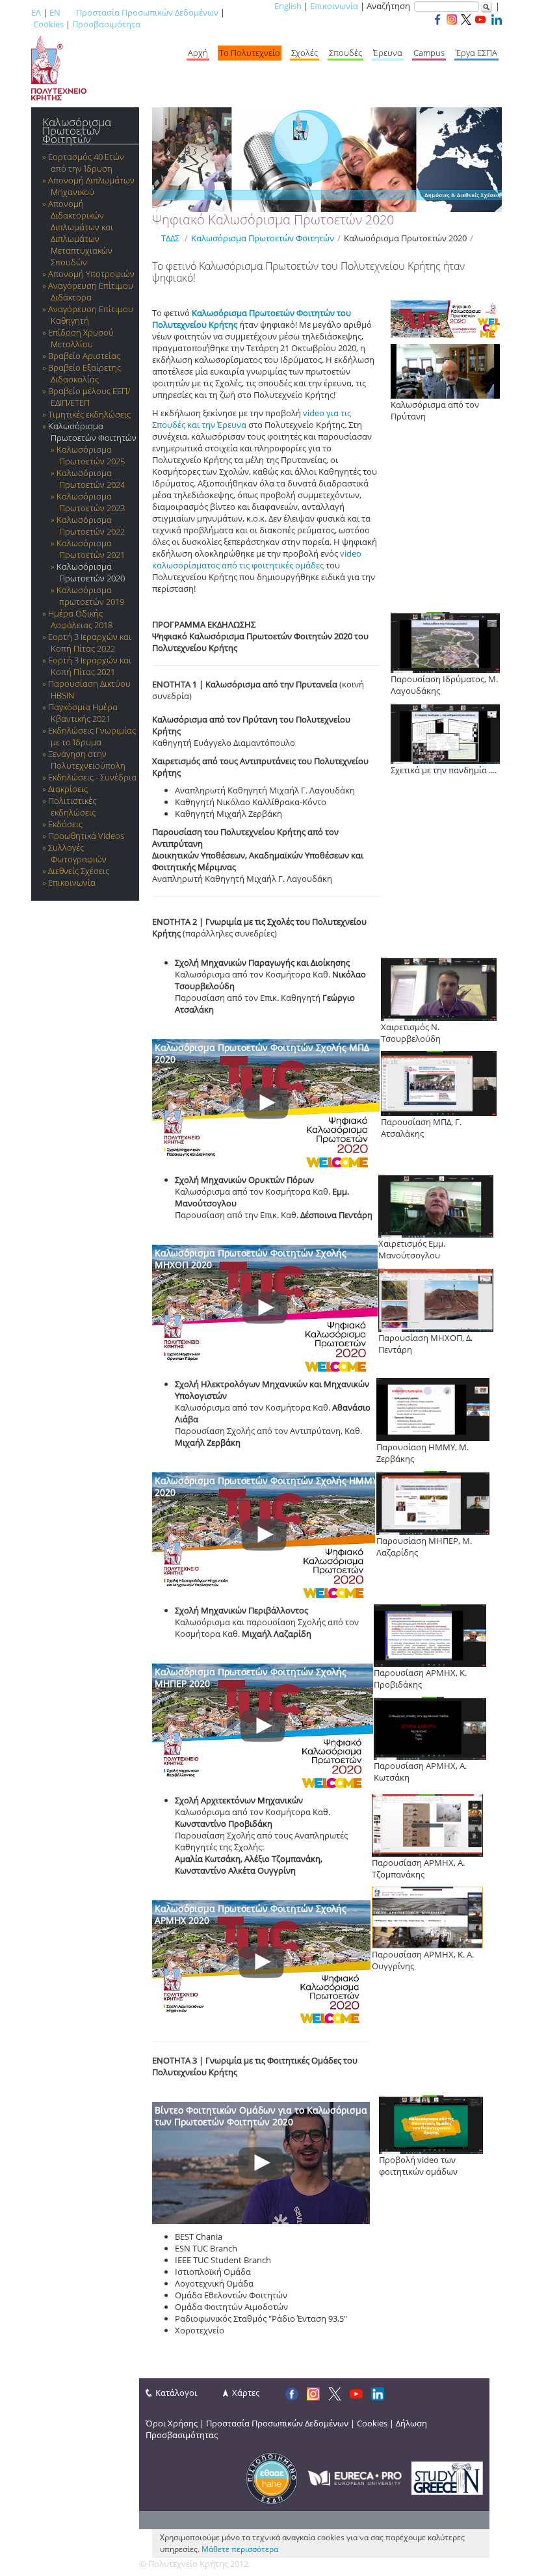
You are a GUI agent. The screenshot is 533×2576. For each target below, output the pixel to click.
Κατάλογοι (176, 2393)
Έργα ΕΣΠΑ (476, 53)
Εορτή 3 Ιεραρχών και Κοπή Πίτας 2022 (90, 643)
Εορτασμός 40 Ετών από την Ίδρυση (86, 163)
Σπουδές (345, 53)
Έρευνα (388, 53)
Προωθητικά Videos (86, 836)
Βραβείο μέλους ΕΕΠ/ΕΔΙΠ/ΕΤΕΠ (89, 397)
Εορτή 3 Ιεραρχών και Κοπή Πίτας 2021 (90, 666)
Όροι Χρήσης (172, 2423)
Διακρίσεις (68, 789)
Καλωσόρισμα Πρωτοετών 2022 (91, 525)
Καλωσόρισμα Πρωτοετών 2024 (91, 479)
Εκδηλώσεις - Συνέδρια (92, 777)
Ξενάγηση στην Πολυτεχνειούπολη (87, 760)
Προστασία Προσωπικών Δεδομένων (147, 12)
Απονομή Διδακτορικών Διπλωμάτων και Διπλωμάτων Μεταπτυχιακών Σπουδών (81, 233)
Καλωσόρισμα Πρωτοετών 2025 (91, 455)
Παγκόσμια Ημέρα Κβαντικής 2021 (83, 713)
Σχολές (305, 53)
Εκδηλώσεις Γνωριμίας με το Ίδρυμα (92, 736)
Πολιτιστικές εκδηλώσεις (72, 806)
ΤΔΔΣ (170, 238)
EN (55, 12)
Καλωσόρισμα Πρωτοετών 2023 (91, 502)
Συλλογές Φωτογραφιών (77, 853)
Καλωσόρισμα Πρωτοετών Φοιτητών (77, 130)
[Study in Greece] (447, 2477)
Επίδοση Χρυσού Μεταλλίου (81, 338)
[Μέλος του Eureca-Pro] (355, 2477)
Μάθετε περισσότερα (240, 2549)
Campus (429, 53)
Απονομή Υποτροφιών (91, 274)
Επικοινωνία (334, 6)
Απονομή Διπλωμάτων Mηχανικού (91, 186)
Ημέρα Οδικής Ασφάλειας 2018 (80, 619)
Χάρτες (246, 2393)
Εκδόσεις (65, 824)
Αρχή (198, 53)
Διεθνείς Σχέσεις (79, 871)
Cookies (48, 24)
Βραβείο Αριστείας (84, 356)
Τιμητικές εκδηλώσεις (89, 414)
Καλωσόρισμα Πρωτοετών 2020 (91, 572)
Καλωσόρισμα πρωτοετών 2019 (90, 596)
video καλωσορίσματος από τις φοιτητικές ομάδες (257, 559)
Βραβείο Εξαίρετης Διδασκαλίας (84, 373)
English (288, 6)
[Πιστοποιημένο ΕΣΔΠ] (272, 2477)
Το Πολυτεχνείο (250, 53)
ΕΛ (36, 12)
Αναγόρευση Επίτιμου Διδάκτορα (91, 291)
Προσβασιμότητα (106, 24)
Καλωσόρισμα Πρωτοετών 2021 (91, 549)
